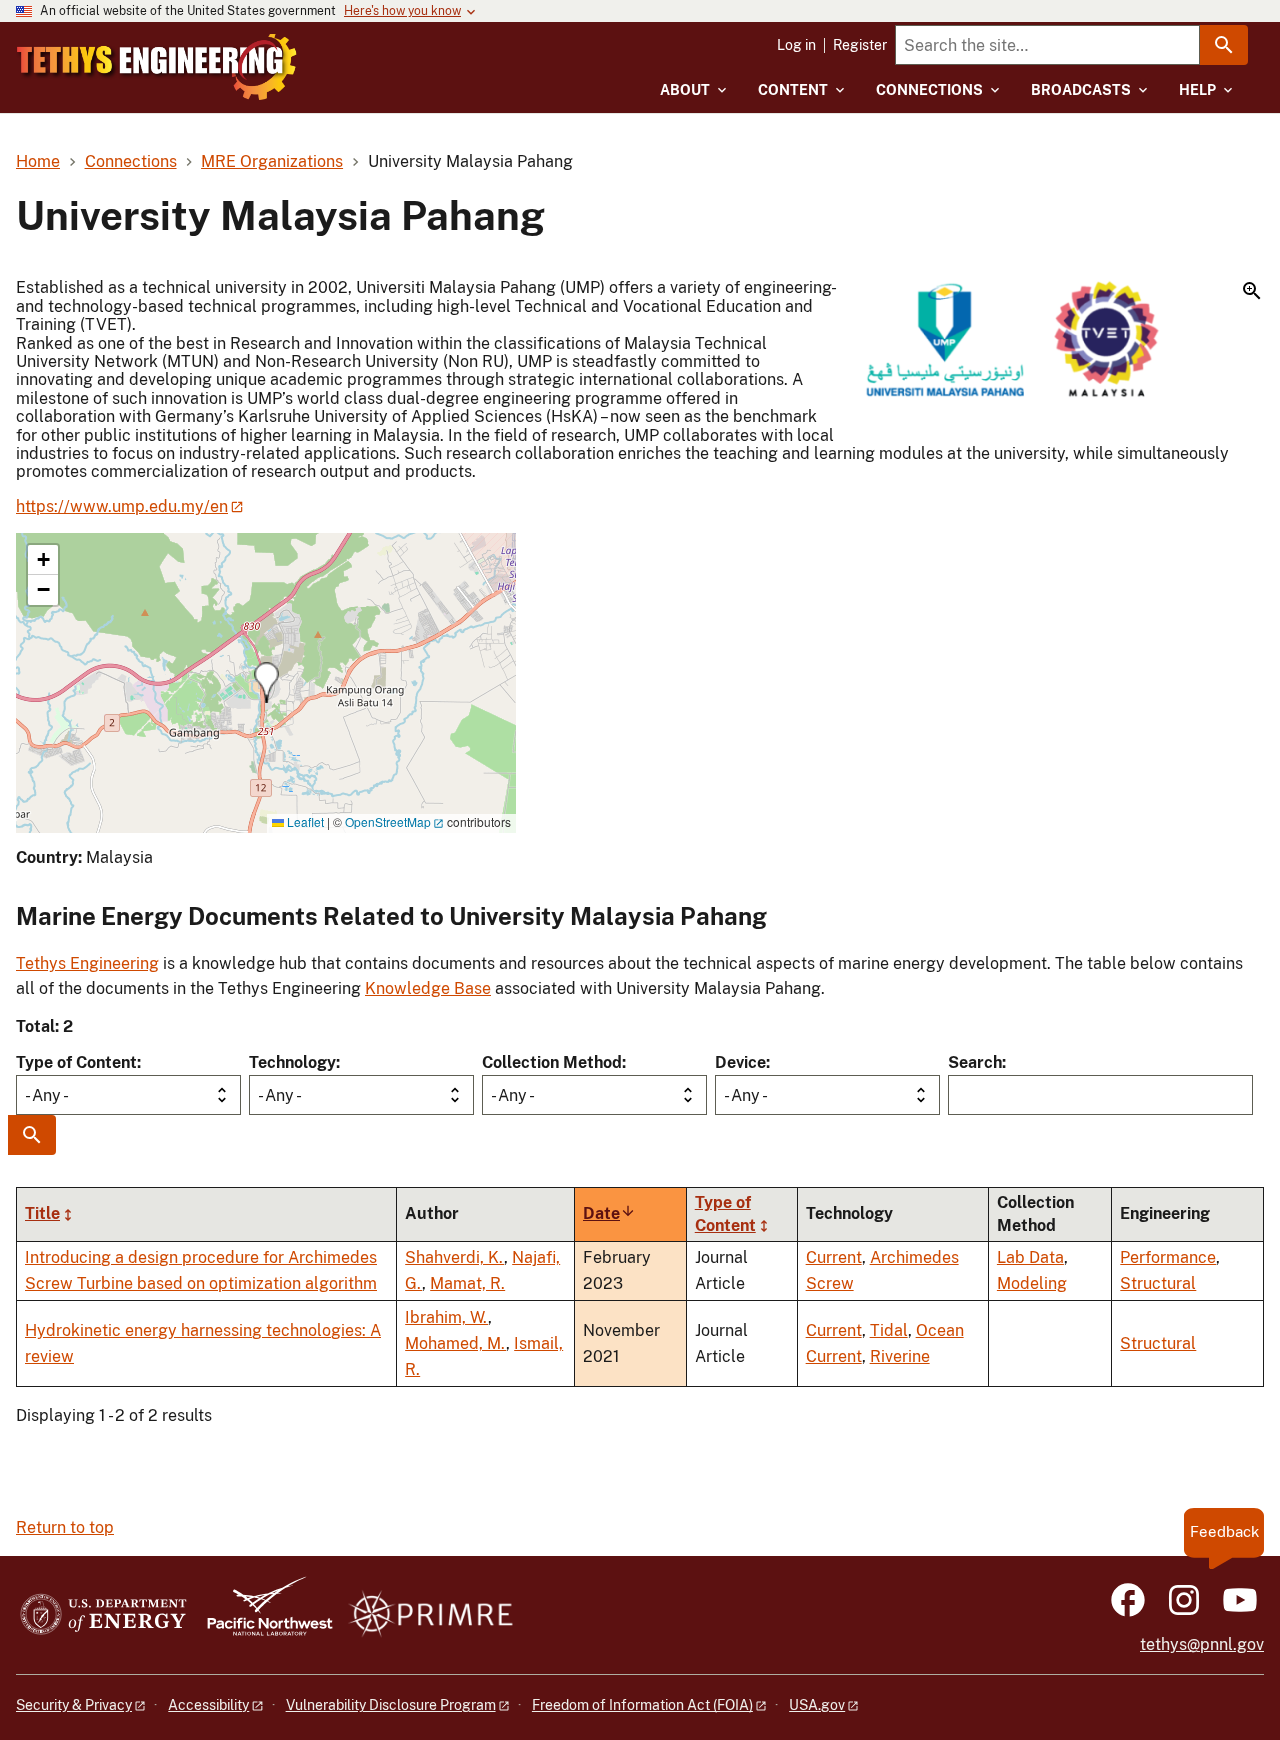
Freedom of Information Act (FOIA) (642, 1705)
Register (860, 45)
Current (834, 1257)
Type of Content (76, 1062)
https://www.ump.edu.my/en (122, 506)
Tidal (889, 1330)
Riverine (900, 1356)
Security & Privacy (74, 1705)
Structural (1158, 1283)
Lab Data (1030, 1257)
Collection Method (552, 1062)
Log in (796, 45)
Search (975, 1062)
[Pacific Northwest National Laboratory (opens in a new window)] (262, 1615)
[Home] (157, 67)
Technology (292, 1062)
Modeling (1032, 1283)
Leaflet (304, 821)
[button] (1064, 340)
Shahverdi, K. (454, 1257)
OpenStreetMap (388, 821)
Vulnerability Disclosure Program (391, 1705)
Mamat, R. (467, 1283)
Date (609, 1213)
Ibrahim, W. (446, 1317)
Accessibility (208, 1705)
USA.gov (817, 1705)
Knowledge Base (428, 988)
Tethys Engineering (87, 963)
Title (42, 1213)
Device (740, 1062)
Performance (1168, 1257)
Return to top (65, 1527)
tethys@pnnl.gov (1202, 1644)
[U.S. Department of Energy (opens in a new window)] (103, 1615)
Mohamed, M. (455, 1343)
